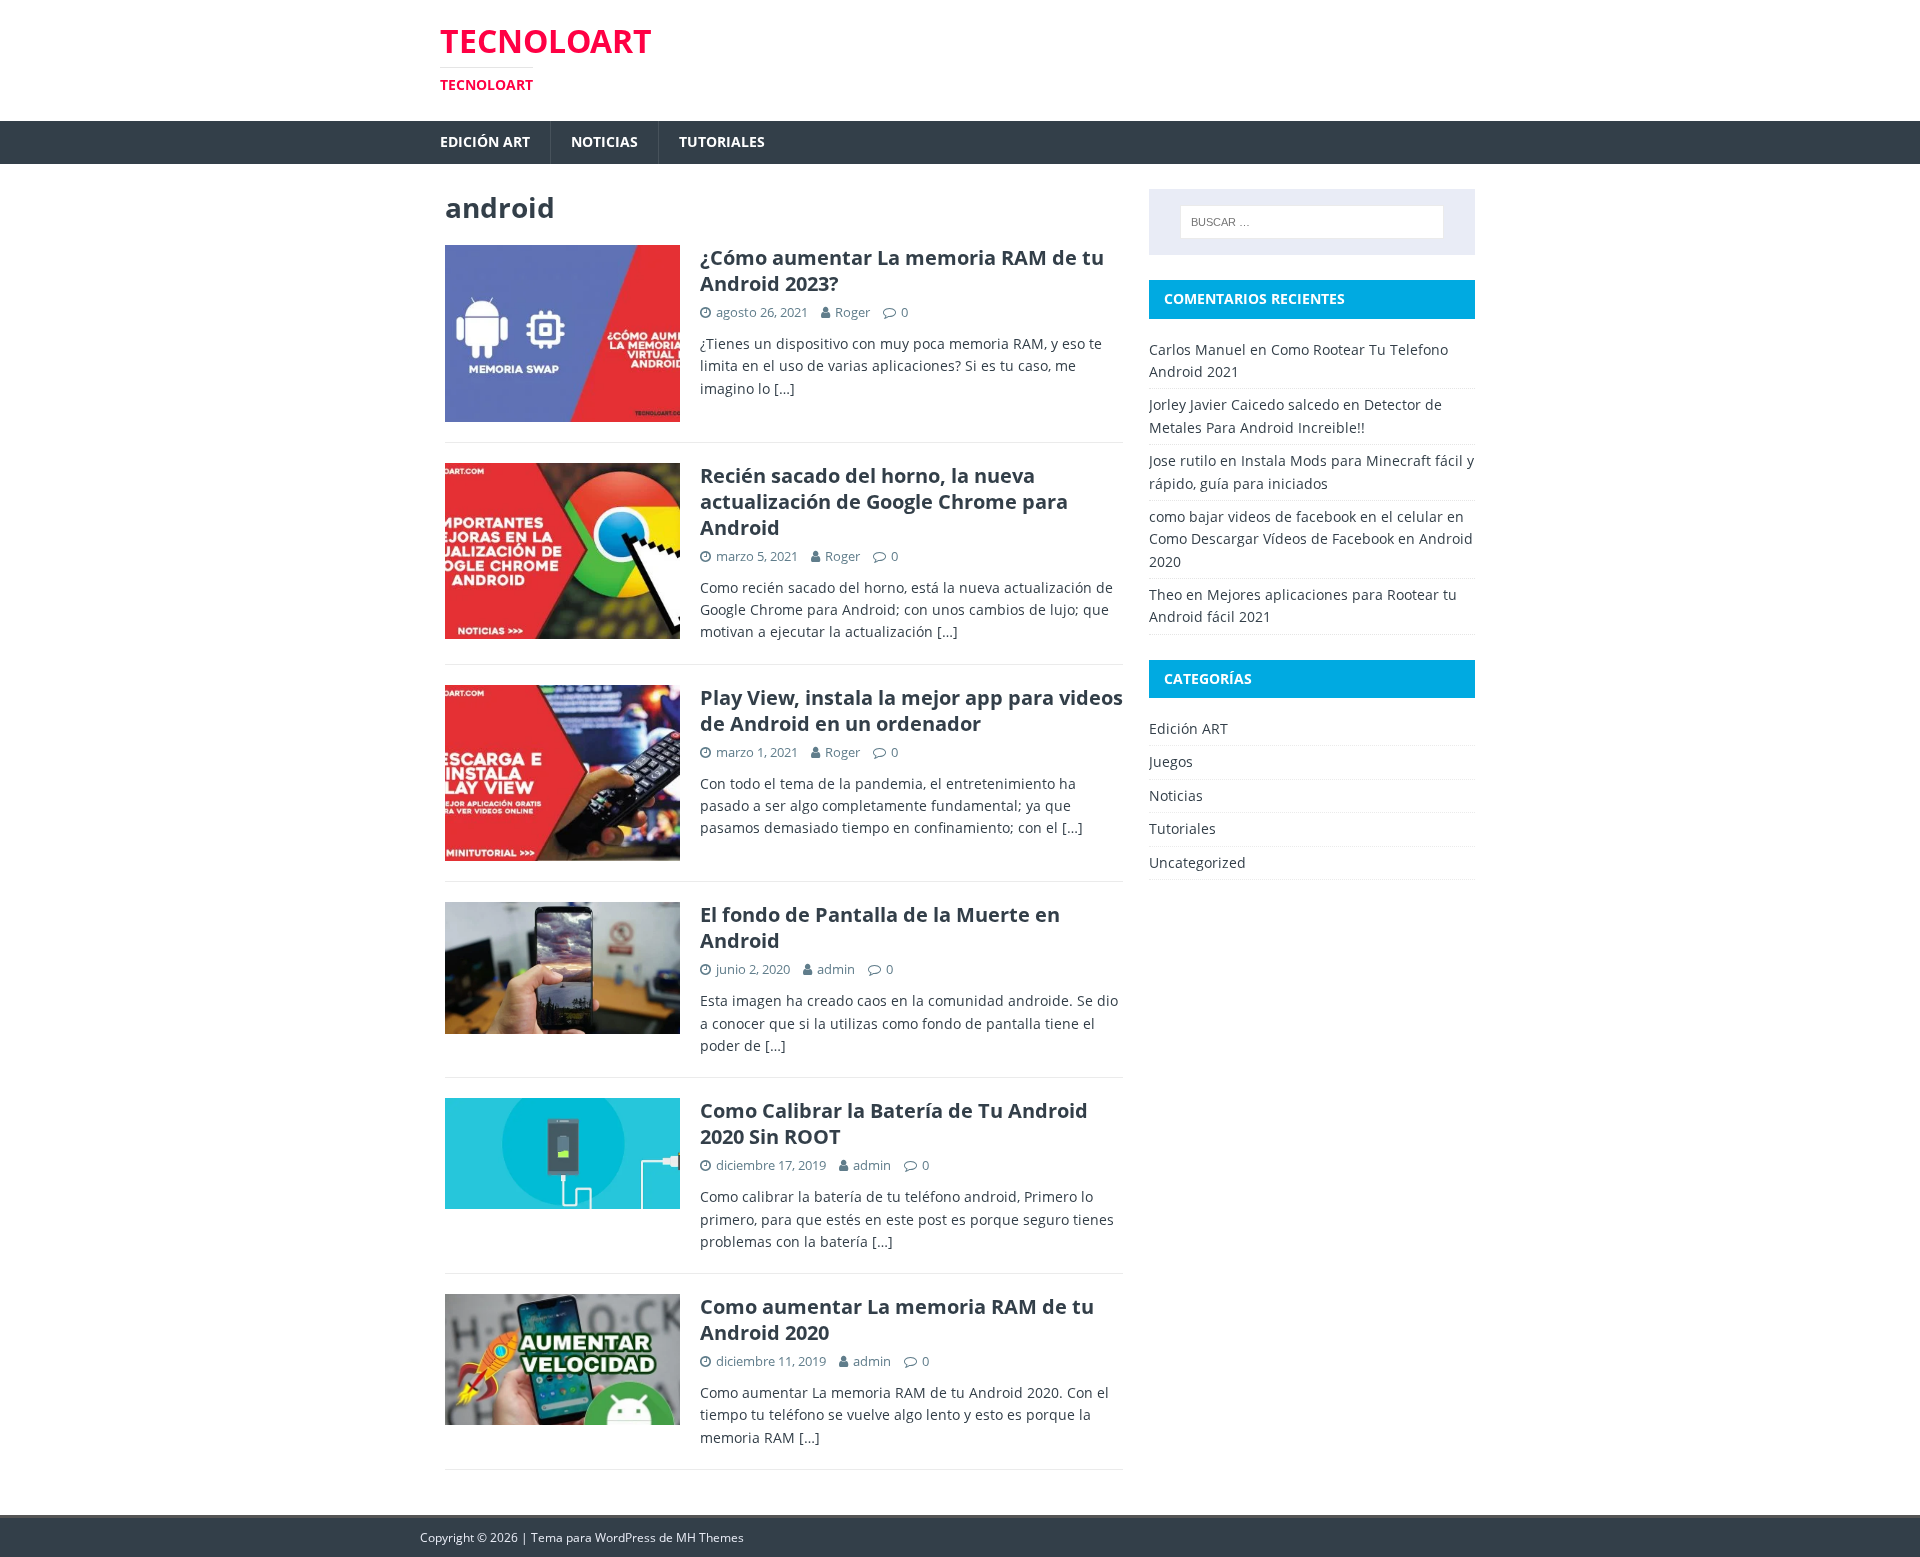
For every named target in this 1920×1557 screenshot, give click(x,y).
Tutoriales (722, 141)
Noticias (604, 141)
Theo (1165, 594)
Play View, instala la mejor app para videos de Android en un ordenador (911, 710)
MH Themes (710, 1537)
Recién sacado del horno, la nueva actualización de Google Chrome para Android (884, 501)
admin (836, 969)
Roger (852, 312)
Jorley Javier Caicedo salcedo (1244, 404)
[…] (784, 388)
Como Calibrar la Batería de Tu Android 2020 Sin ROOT (894, 1123)
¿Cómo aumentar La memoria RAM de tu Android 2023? (902, 270)
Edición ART (485, 141)
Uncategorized (1197, 862)
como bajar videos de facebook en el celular (1296, 516)
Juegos (1171, 761)
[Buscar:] (1312, 222)
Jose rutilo (1182, 460)
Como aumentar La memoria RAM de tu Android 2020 (897, 1319)
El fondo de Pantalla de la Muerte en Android (880, 927)
